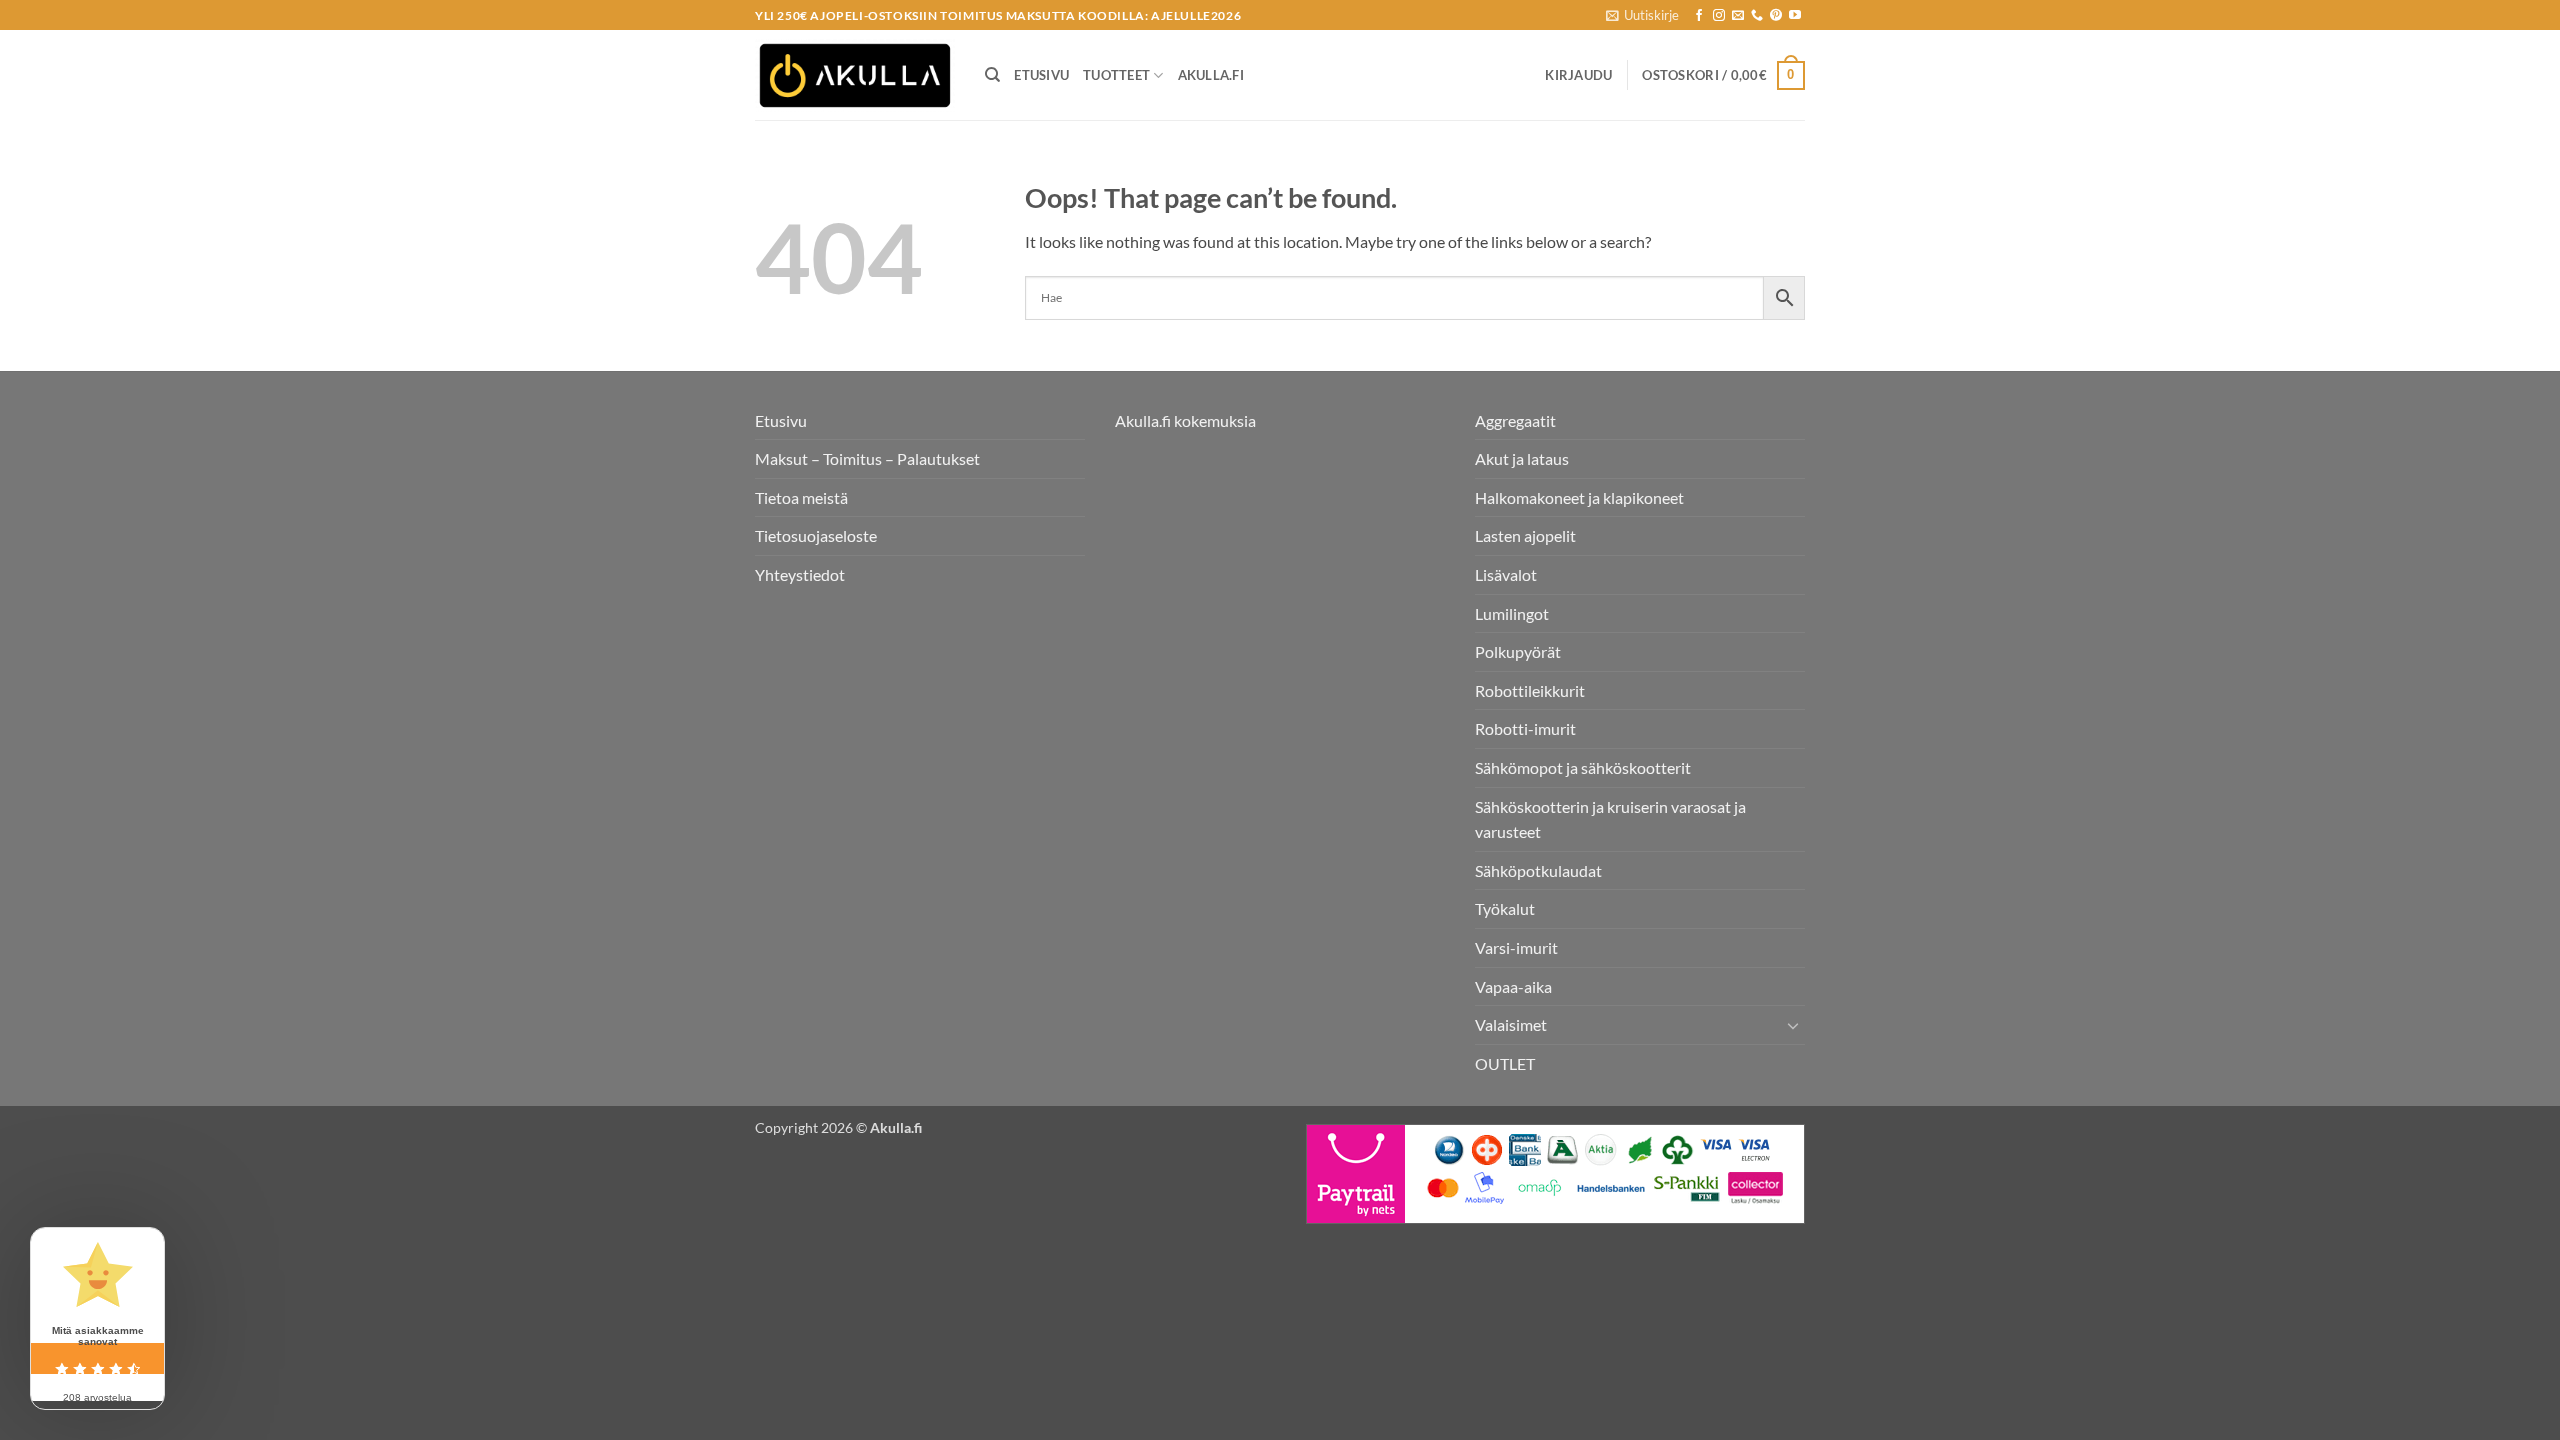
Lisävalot (1506, 574)
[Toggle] (1793, 1025)
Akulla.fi (1211, 75)
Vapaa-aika (1513, 986)
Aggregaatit (1515, 420)
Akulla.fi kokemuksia (1185, 420)
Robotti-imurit (1525, 728)
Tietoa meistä (801, 497)
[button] (1642, 15)
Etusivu (1041, 75)
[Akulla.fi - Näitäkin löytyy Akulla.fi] (855, 75)
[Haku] (992, 75)
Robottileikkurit (1530, 690)
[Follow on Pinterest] (1776, 16)
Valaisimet (1511, 1024)
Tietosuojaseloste (816, 535)
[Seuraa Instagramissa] (1719, 16)
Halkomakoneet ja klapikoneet (1579, 497)
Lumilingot (1512, 613)
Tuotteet (1116, 75)
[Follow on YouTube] (1795, 16)
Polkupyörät (1518, 651)
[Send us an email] (1738, 16)
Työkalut (1505, 908)
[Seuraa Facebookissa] (1699, 16)
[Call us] (1757, 16)
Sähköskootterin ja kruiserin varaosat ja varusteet (1610, 819)
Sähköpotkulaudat (1538, 870)
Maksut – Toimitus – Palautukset (867, 458)
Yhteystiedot (800, 574)
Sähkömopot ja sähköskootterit (1583, 767)
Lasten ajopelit (1525, 535)
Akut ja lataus (1522, 458)
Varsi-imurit (1516, 947)
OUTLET (1505, 1063)
